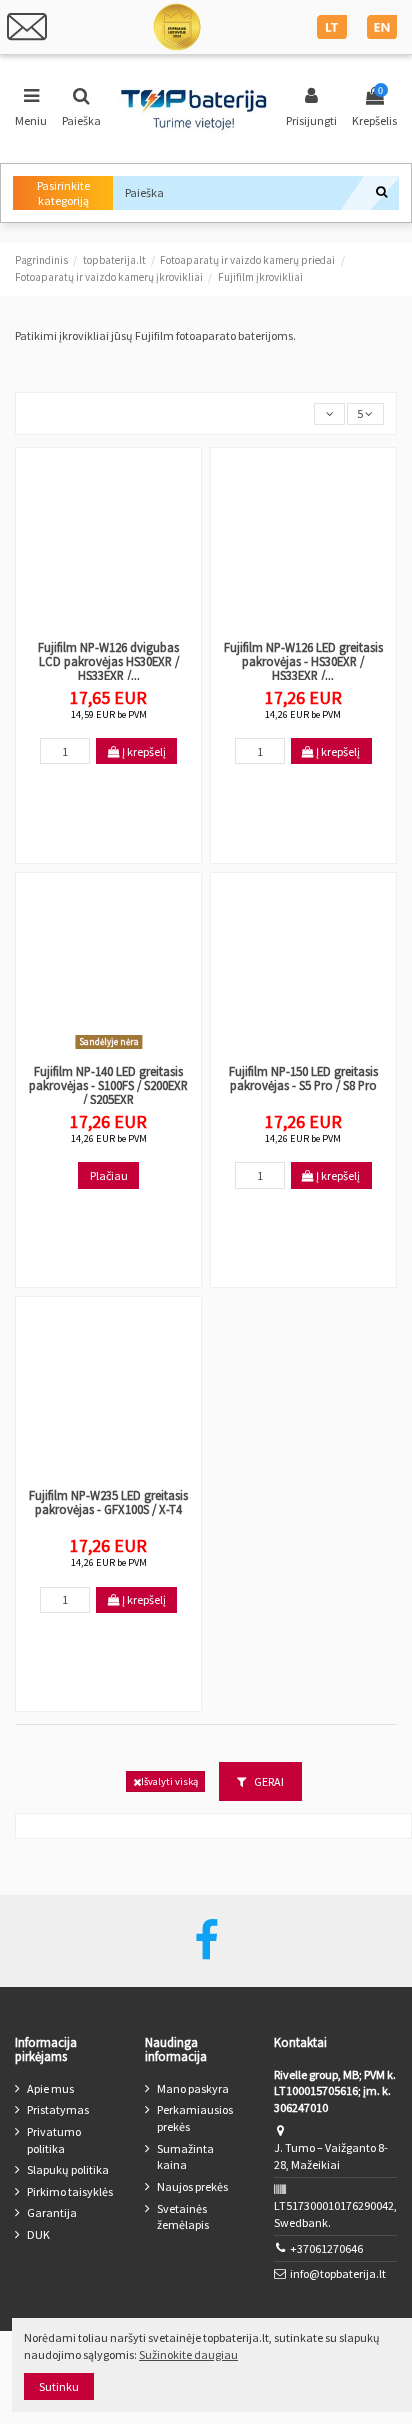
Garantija (52, 2212)
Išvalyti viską (169, 1781)
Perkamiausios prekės (195, 2118)
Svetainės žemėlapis (183, 2217)
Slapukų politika (68, 2169)
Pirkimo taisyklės (70, 2191)
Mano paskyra (193, 2088)
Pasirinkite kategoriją (63, 193)
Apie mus (50, 2088)
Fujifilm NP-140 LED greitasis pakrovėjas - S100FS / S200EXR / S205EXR (108, 1085)
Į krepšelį (143, 751)
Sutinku (59, 2386)
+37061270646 (326, 2248)
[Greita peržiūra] (109, 626)
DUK (38, 2234)
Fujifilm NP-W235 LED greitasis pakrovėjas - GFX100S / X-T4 (108, 1502)
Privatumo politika (54, 2140)
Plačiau (109, 1175)
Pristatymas (58, 2109)
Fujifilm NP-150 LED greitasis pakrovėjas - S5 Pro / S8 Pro (303, 1078)
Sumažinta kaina (185, 2157)
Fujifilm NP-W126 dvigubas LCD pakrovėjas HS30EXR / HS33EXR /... (108, 661)
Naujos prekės (192, 2186)
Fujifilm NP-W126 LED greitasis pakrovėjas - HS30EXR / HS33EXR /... (303, 661)
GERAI (268, 1781)
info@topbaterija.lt (338, 2273)
